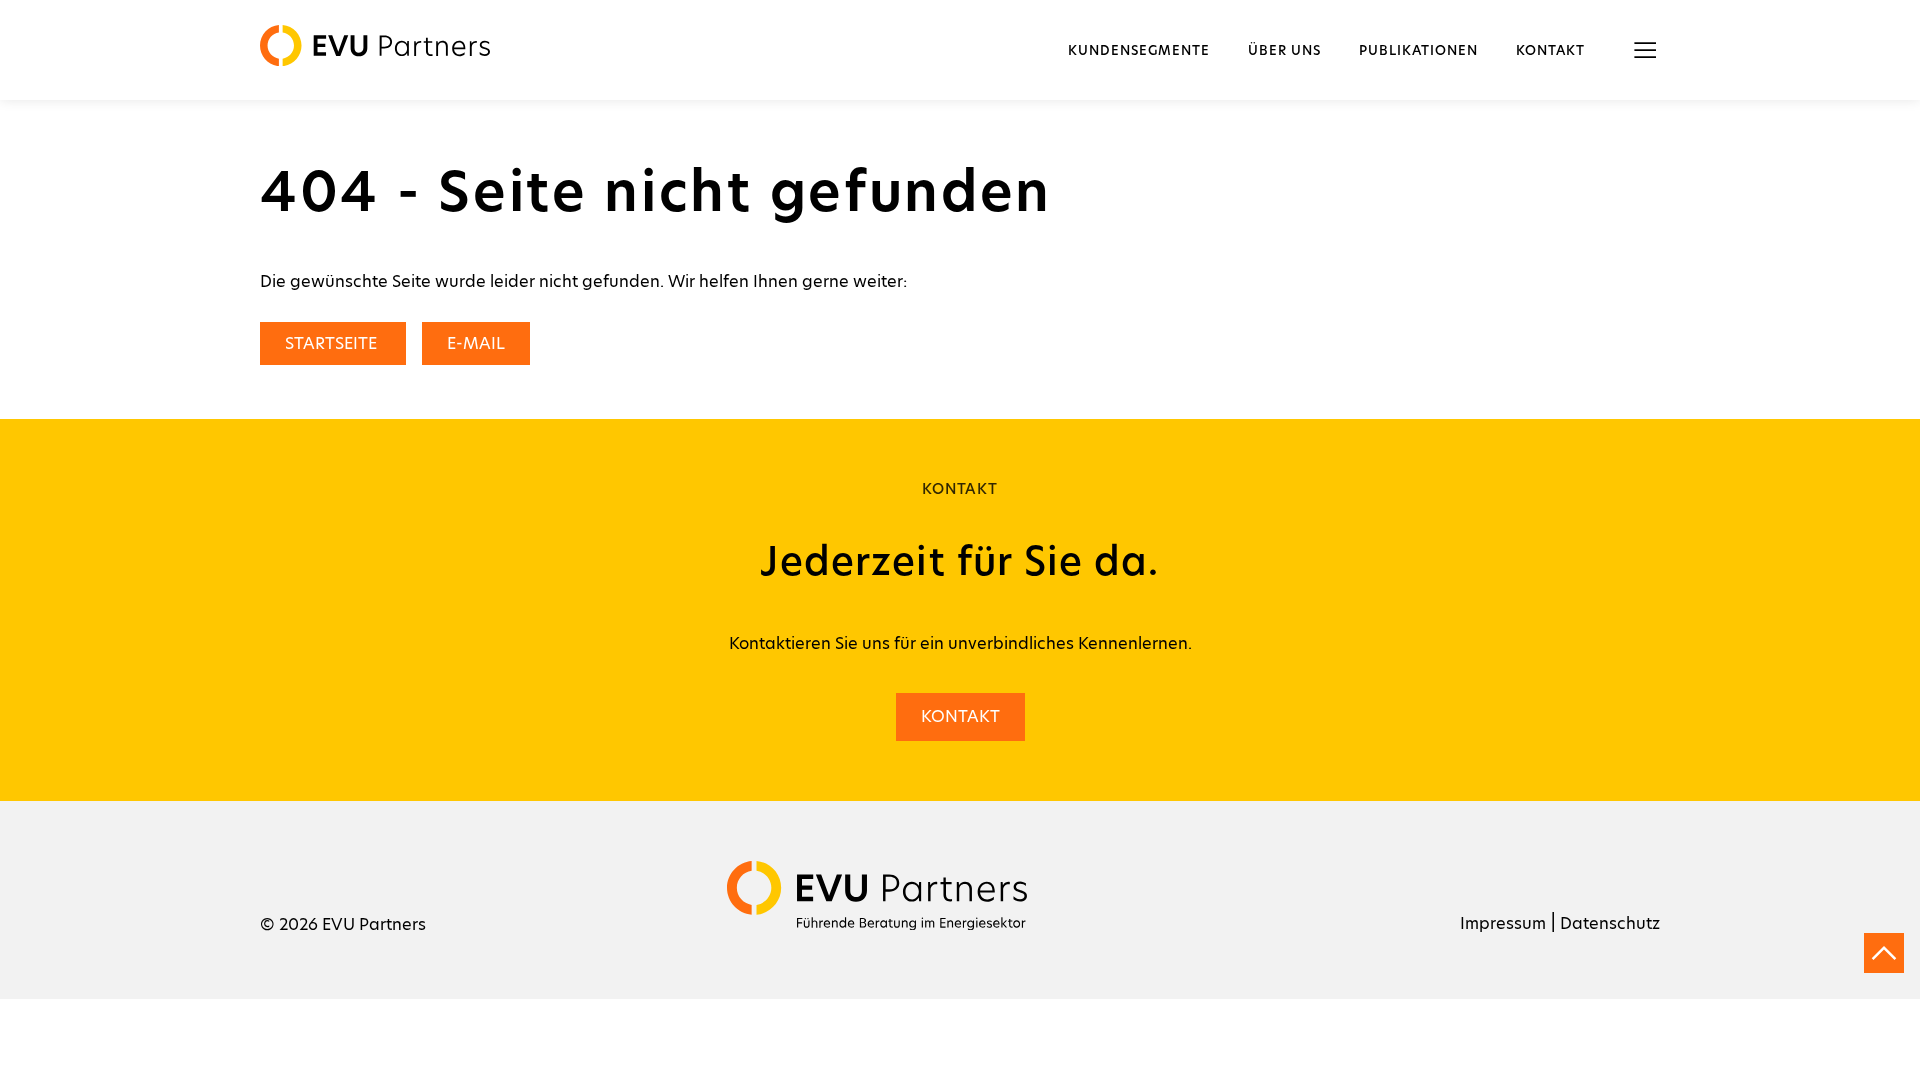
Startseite (333, 343)
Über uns (1284, 51)
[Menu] (1645, 50)
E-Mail (476, 343)
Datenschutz (1610, 923)
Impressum (1503, 923)
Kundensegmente (1139, 51)
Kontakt (1550, 51)
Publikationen (1418, 51)
